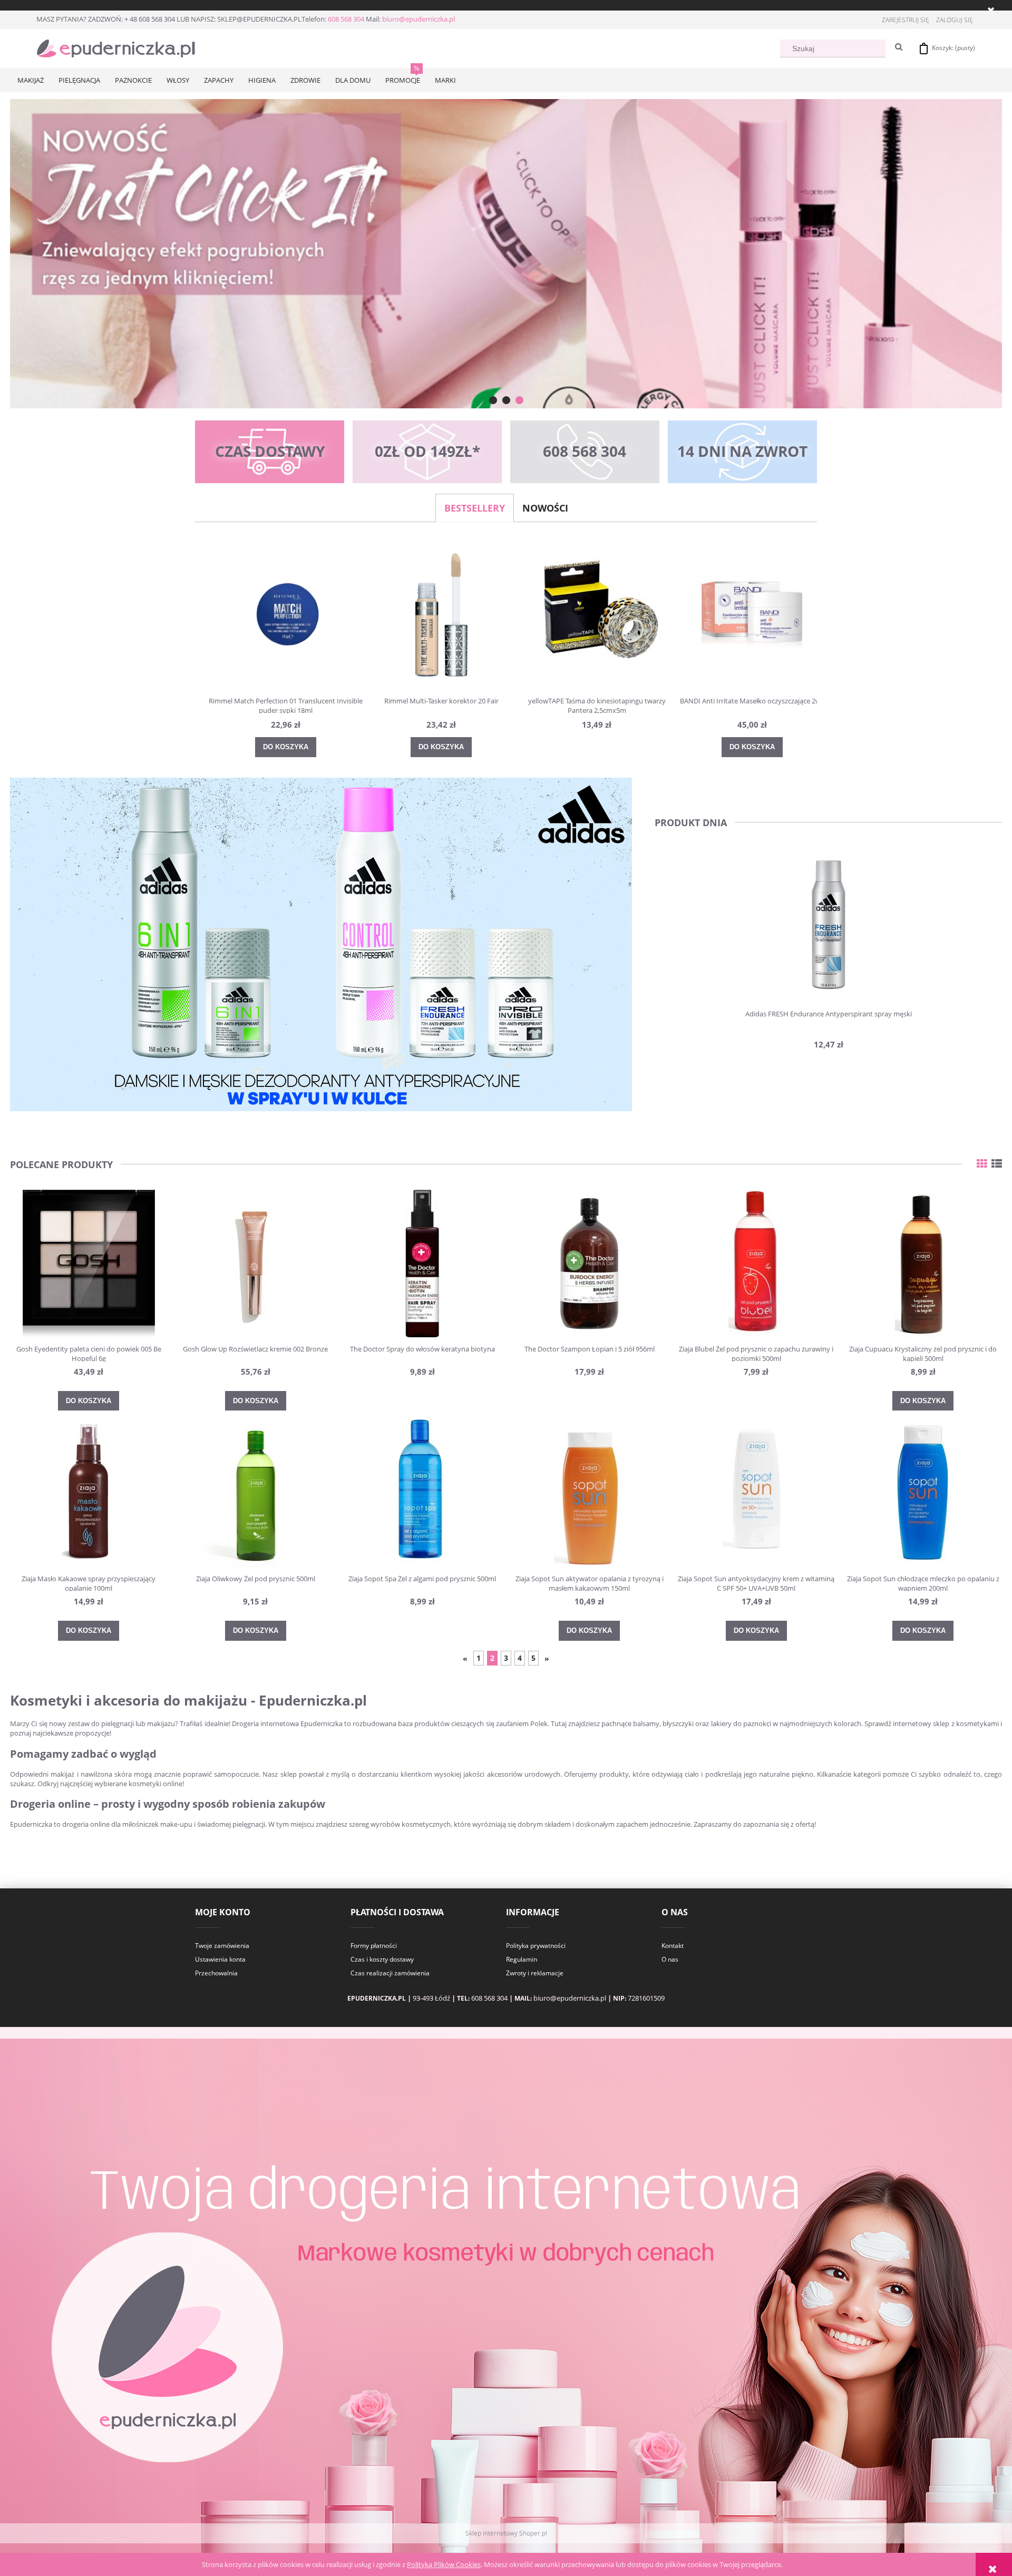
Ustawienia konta (220, 1959)
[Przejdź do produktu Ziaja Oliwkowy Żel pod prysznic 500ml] (256, 1493)
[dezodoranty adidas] (321, 944)
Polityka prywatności (536, 1946)
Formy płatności (374, 1946)
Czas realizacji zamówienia (390, 1973)
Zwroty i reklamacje (535, 1973)
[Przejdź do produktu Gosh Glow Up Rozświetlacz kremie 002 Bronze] (256, 1263)
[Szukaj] (899, 47)
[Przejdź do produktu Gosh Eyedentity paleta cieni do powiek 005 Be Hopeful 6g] (89, 1263)
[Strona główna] (116, 47)
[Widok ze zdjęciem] (982, 1164)
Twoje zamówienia (222, 1946)
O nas (670, 1959)
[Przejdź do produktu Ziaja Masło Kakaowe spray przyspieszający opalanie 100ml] (89, 1493)
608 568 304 (346, 19)
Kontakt (673, 1946)
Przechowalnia (216, 1973)
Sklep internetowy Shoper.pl (506, 2533)
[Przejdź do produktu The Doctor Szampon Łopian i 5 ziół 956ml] (589, 1263)
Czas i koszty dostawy (382, 1959)
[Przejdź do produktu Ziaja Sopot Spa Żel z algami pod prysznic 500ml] (423, 1493)
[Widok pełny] (997, 1164)
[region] (506, 254)
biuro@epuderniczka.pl (419, 19)
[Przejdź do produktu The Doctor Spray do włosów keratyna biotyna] (423, 1263)
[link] (506, 254)
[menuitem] (31, 80)
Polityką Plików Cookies (444, 2564)
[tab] (493, 400)
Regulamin (522, 1959)
